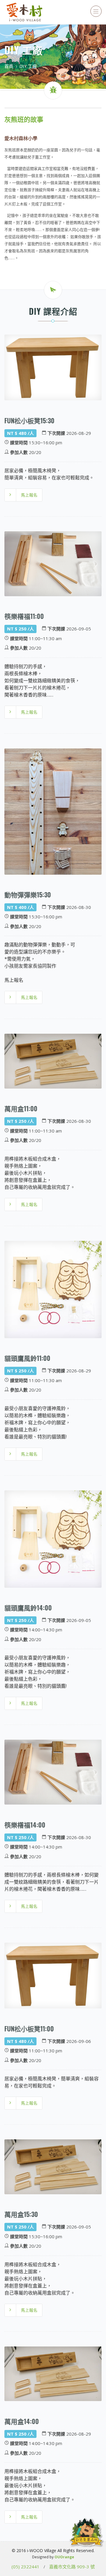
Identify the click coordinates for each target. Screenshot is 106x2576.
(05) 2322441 (25, 2567)
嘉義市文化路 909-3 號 (72, 2567)
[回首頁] (25, 12)
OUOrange (64, 2557)
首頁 (9, 66)
